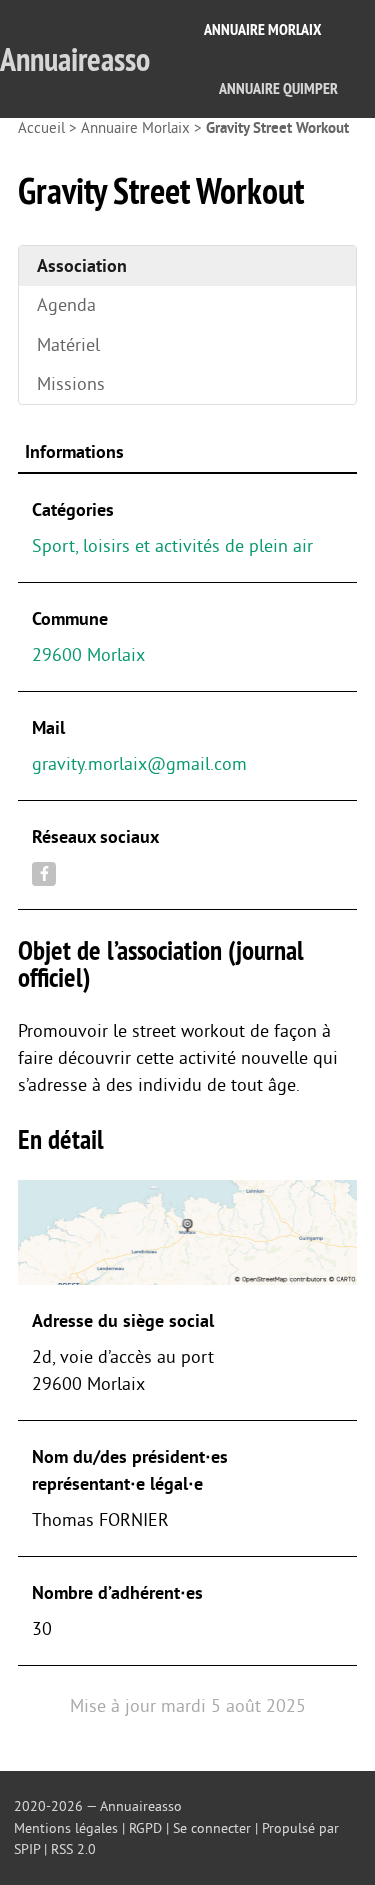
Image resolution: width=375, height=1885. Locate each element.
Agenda (66, 305)
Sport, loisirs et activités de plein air (172, 546)
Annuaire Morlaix (262, 29)
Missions (71, 384)
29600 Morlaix (88, 655)
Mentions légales (66, 1828)
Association (82, 266)
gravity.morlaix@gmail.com (139, 764)
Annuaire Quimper (278, 88)
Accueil (41, 128)
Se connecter (212, 1828)
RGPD (145, 1828)
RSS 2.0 (73, 1849)
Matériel (68, 345)
